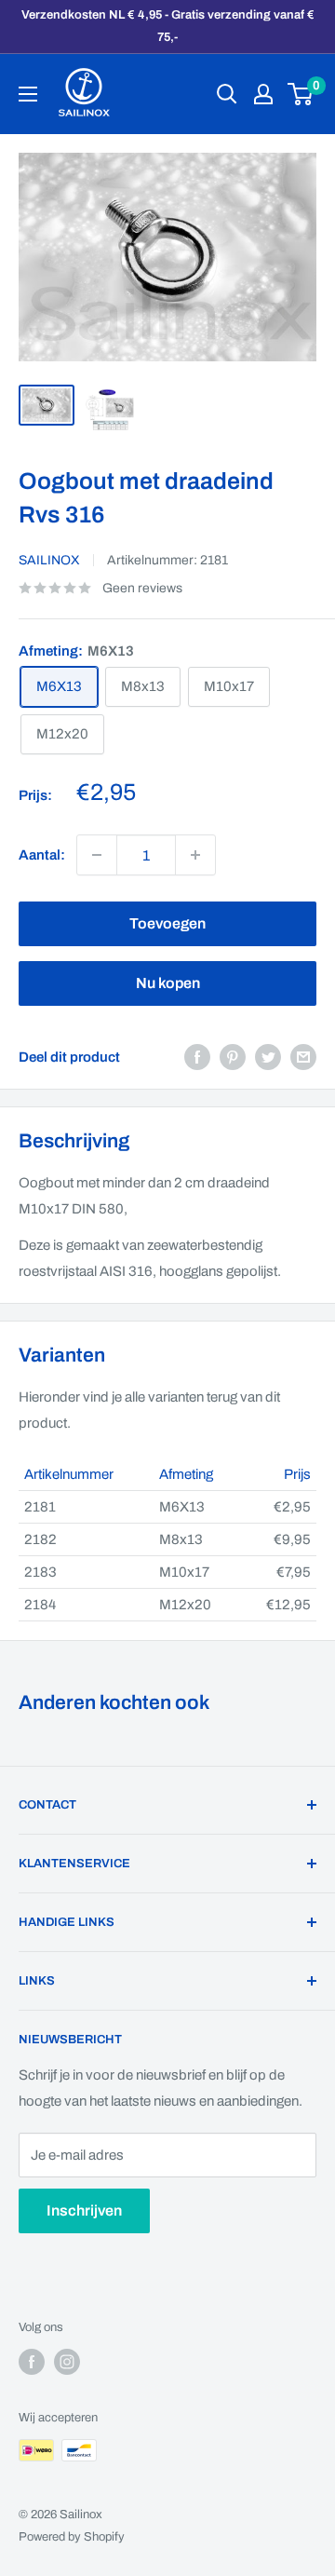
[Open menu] (28, 94)
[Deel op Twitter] (268, 1057)
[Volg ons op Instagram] (67, 2362)
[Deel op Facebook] (197, 1057)
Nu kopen (168, 983)
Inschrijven (84, 2210)
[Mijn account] (263, 94)
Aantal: (42, 855)
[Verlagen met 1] (195, 855)
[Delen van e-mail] (303, 1057)
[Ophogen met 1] (97, 855)
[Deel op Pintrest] (233, 1057)
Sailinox (49, 560)
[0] (301, 94)
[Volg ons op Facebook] (32, 2362)
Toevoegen (167, 923)
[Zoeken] (227, 94)
